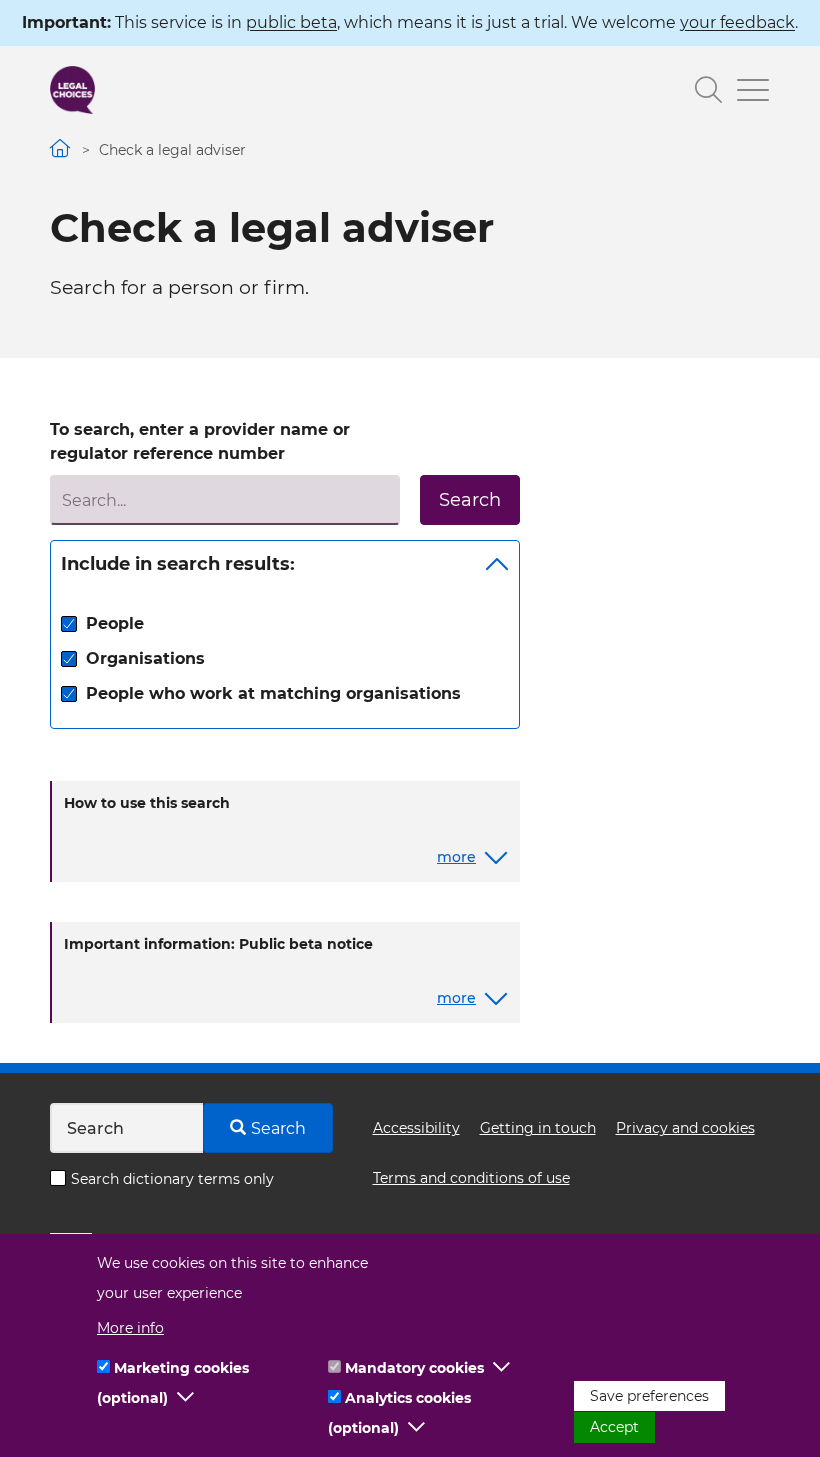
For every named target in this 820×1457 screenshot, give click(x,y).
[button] (186, 1398)
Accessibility (416, 1128)
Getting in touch (538, 1128)
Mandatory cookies (414, 1368)
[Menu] (746, 92)
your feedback (737, 22)
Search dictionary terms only (172, 1179)
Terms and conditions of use (471, 1178)
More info (130, 1328)
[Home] (72, 90)
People (115, 623)
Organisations (145, 658)
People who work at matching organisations (273, 693)
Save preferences (649, 1396)
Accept (614, 1427)
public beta (291, 22)
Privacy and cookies (685, 1128)
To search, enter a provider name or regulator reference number (200, 441)
